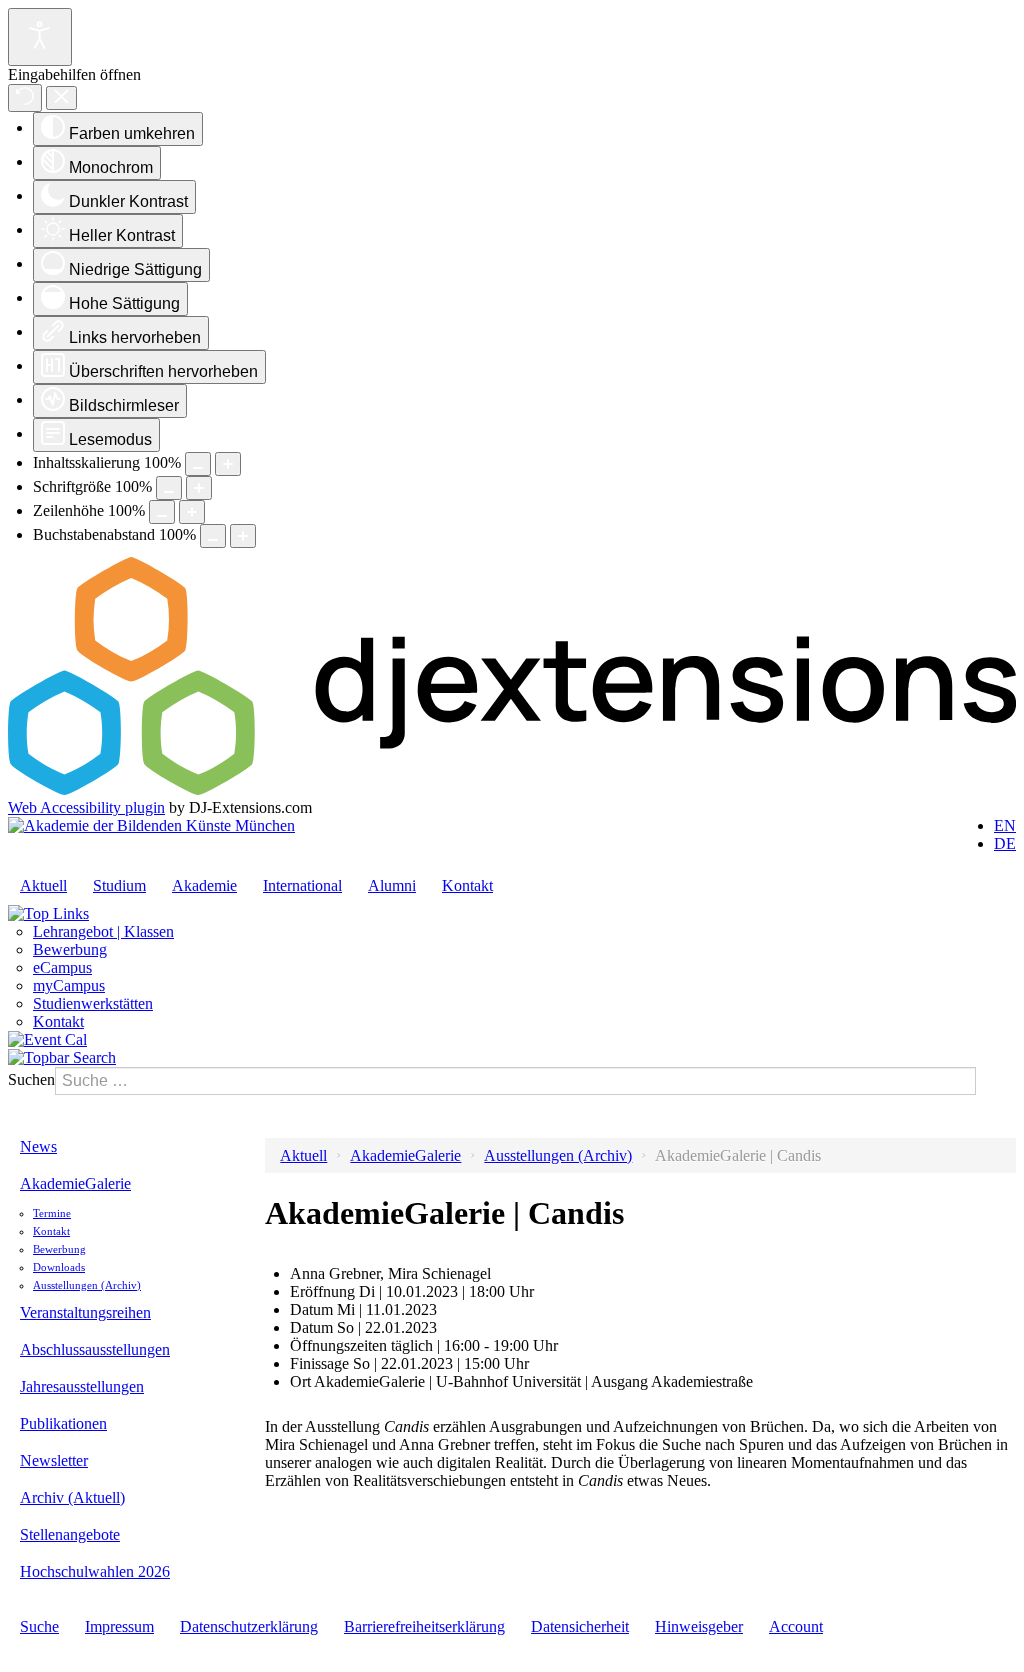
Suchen (31, 1079)
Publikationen (63, 1423)
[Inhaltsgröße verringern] (198, 464)
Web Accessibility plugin (86, 807)
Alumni (392, 885)
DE (1005, 843)
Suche (39, 1626)
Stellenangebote (70, 1534)
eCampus (62, 967)
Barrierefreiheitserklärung (424, 1626)
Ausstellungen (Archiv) (87, 1285)
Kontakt (467, 885)
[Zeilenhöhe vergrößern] (192, 512)
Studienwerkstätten (93, 1003)
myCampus (69, 985)
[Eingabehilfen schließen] (61, 98)
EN (1005, 825)
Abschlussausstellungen (95, 1349)
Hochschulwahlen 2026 (95, 1571)
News (38, 1146)
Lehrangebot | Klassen (103, 931)
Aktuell (43, 885)
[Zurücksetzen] (25, 98)
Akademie (204, 885)
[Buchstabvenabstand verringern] (213, 536)
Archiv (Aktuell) (72, 1497)
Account (796, 1626)
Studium (119, 885)
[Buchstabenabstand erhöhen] (243, 536)
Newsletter (54, 1460)
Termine (52, 1213)
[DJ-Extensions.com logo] (512, 789)
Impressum (119, 1626)
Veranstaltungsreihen (85, 1312)
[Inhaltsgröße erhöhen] (228, 464)
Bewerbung (70, 949)
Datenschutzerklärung (249, 1626)
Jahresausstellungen (82, 1386)
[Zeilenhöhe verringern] (162, 512)
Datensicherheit (580, 1626)
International (302, 885)
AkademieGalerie (75, 1183)
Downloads (59, 1267)
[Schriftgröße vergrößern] (199, 488)
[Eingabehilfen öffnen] (40, 37)
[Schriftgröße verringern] (169, 488)
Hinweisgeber (699, 1626)
